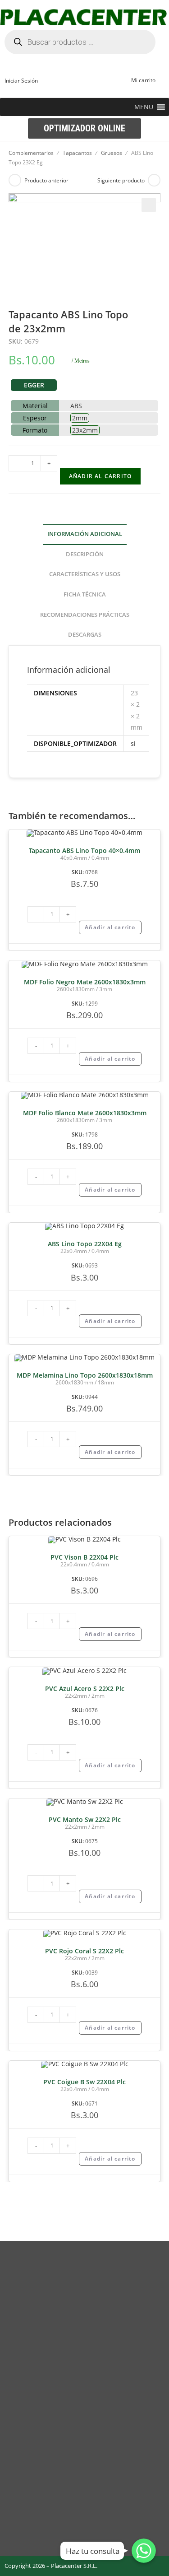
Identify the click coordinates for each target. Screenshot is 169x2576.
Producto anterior (46, 180)
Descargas (85, 635)
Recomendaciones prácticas (85, 615)
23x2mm (85, 430)
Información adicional (85, 534)
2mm (80, 418)
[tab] (85, 534)
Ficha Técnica (85, 594)
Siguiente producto (121, 180)
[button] (144, 107)
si (133, 743)
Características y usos (85, 574)
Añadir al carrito (100, 476)
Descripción (85, 554)
